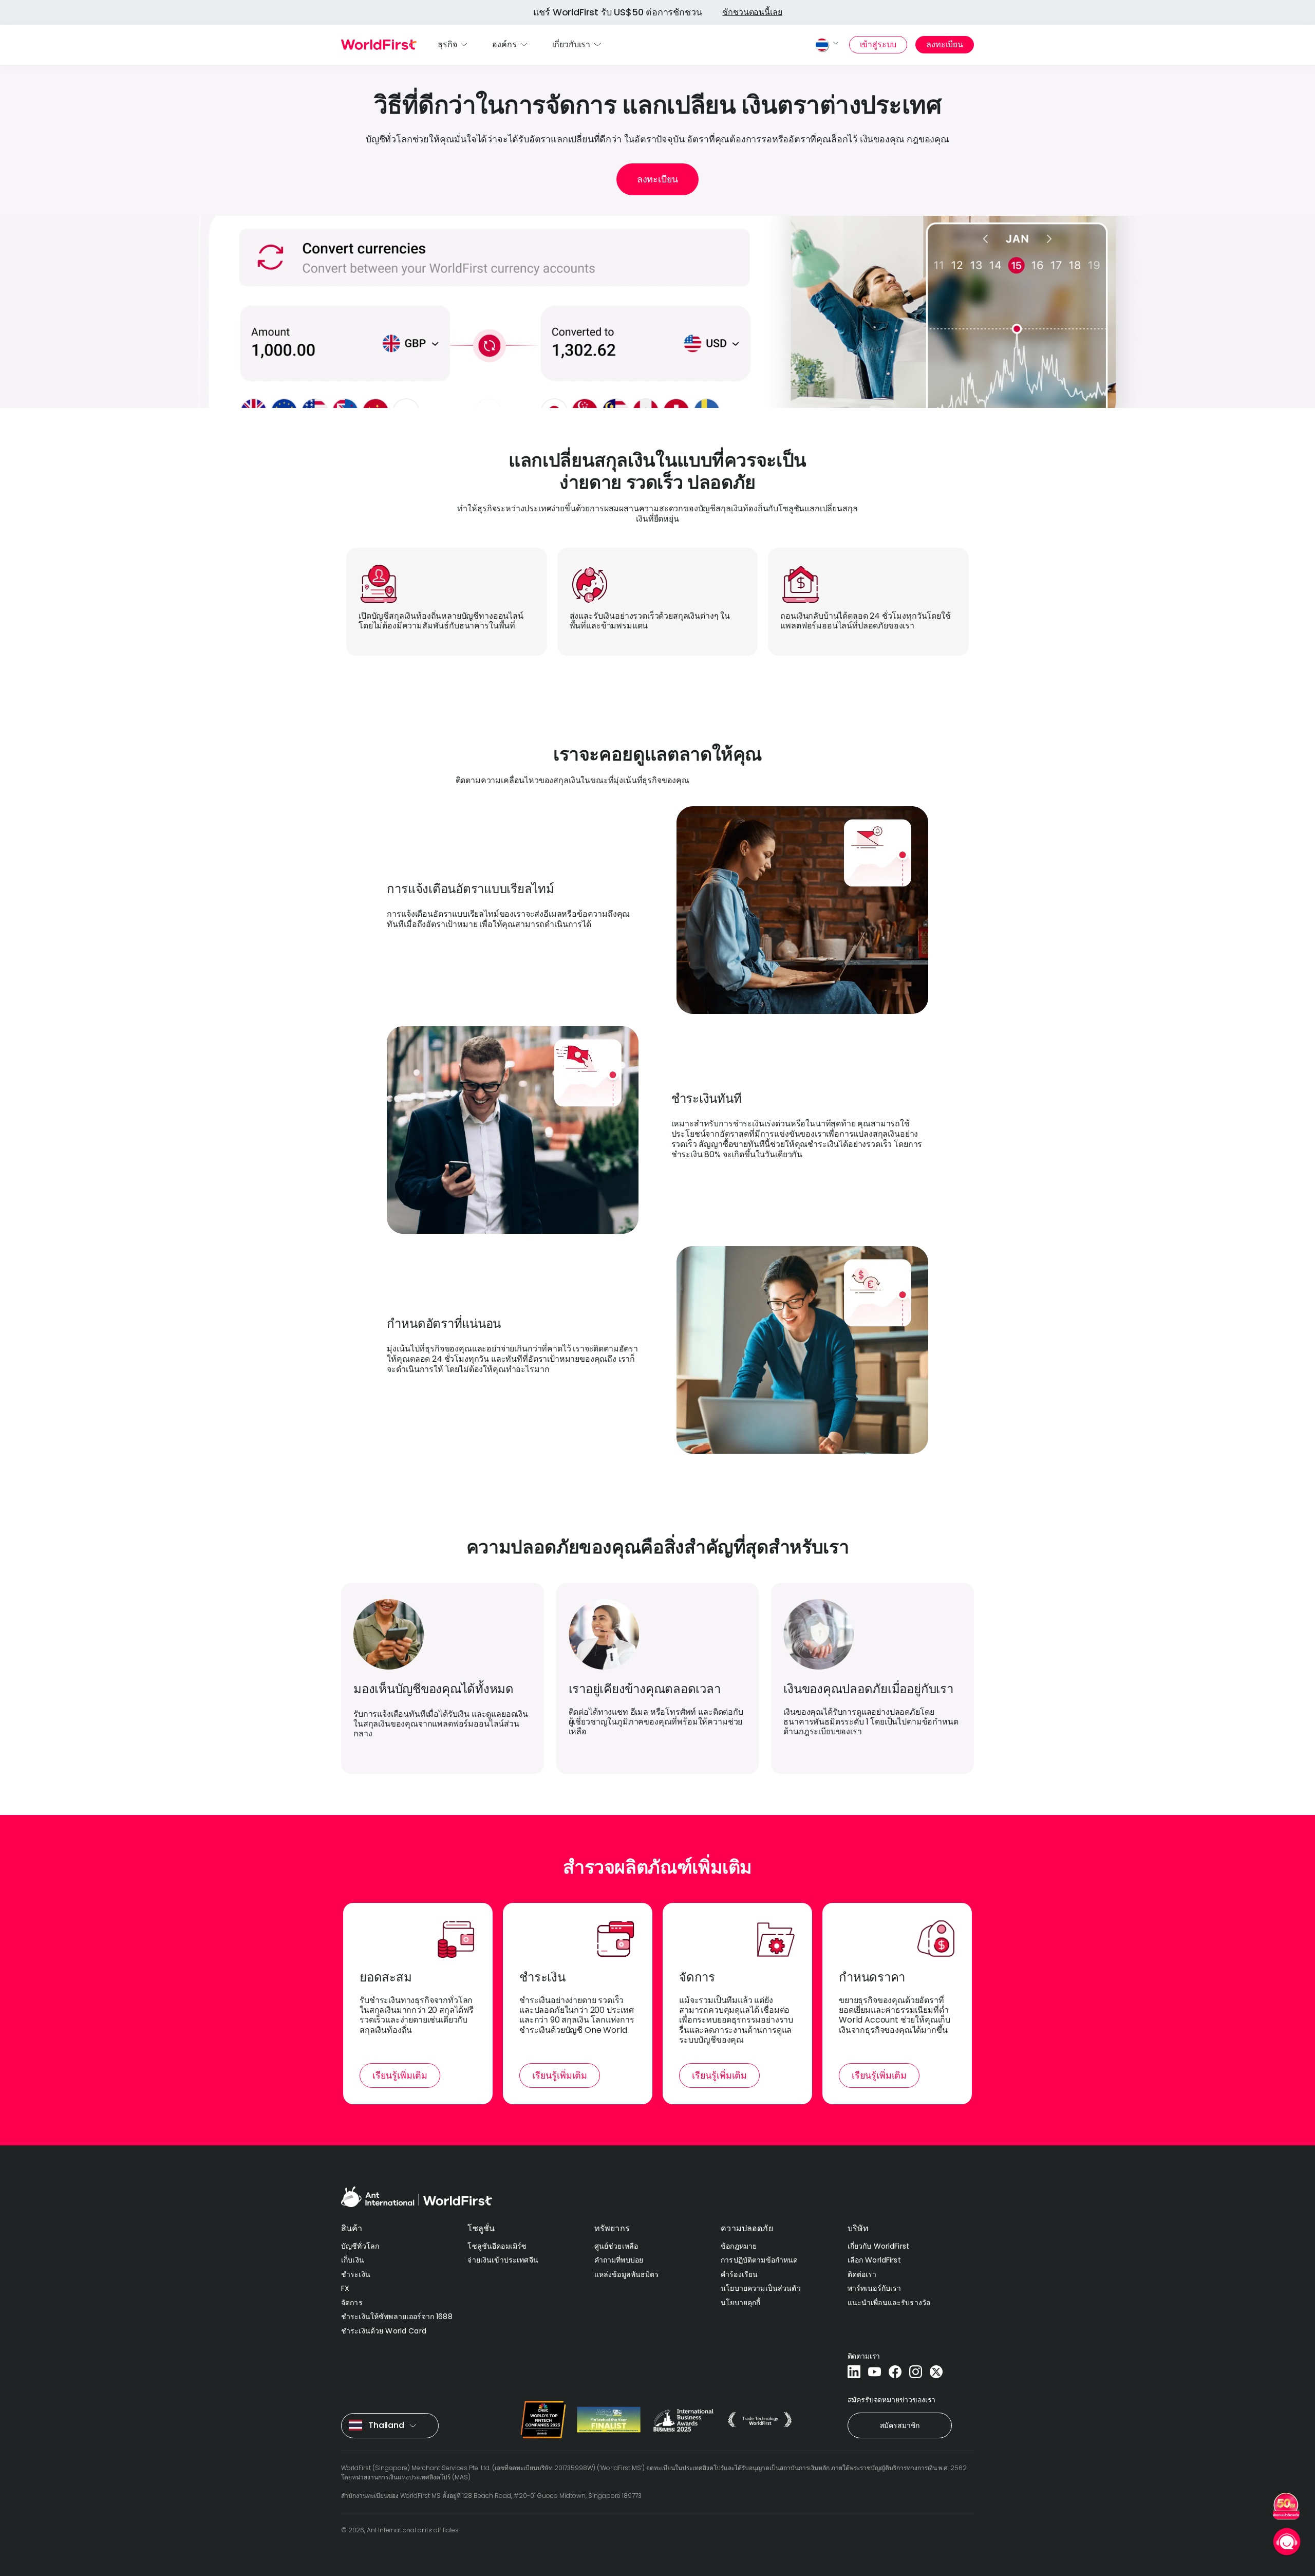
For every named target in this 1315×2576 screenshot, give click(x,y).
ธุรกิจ (447, 44)
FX (345, 2288)
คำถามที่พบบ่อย (619, 2260)
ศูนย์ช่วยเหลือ (616, 2246)
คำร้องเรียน (739, 2274)
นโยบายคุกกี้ (740, 2303)
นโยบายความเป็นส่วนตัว (761, 2288)
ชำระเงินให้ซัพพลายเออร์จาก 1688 (397, 2316)
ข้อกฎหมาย (739, 2246)
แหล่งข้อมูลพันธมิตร (627, 2274)
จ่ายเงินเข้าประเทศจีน (503, 2260)
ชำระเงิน (356, 2274)
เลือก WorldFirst (874, 2260)
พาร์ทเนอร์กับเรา (875, 2288)
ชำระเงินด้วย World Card (384, 2331)
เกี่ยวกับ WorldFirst (878, 2246)
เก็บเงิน (353, 2260)
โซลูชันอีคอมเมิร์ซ (497, 2246)
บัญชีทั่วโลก (360, 2246)
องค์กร (504, 44)
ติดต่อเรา (862, 2274)
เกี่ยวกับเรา (571, 44)
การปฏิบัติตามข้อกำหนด (759, 2260)
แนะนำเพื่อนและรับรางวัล (889, 2303)
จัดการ (352, 2303)
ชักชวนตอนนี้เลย (752, 12)
